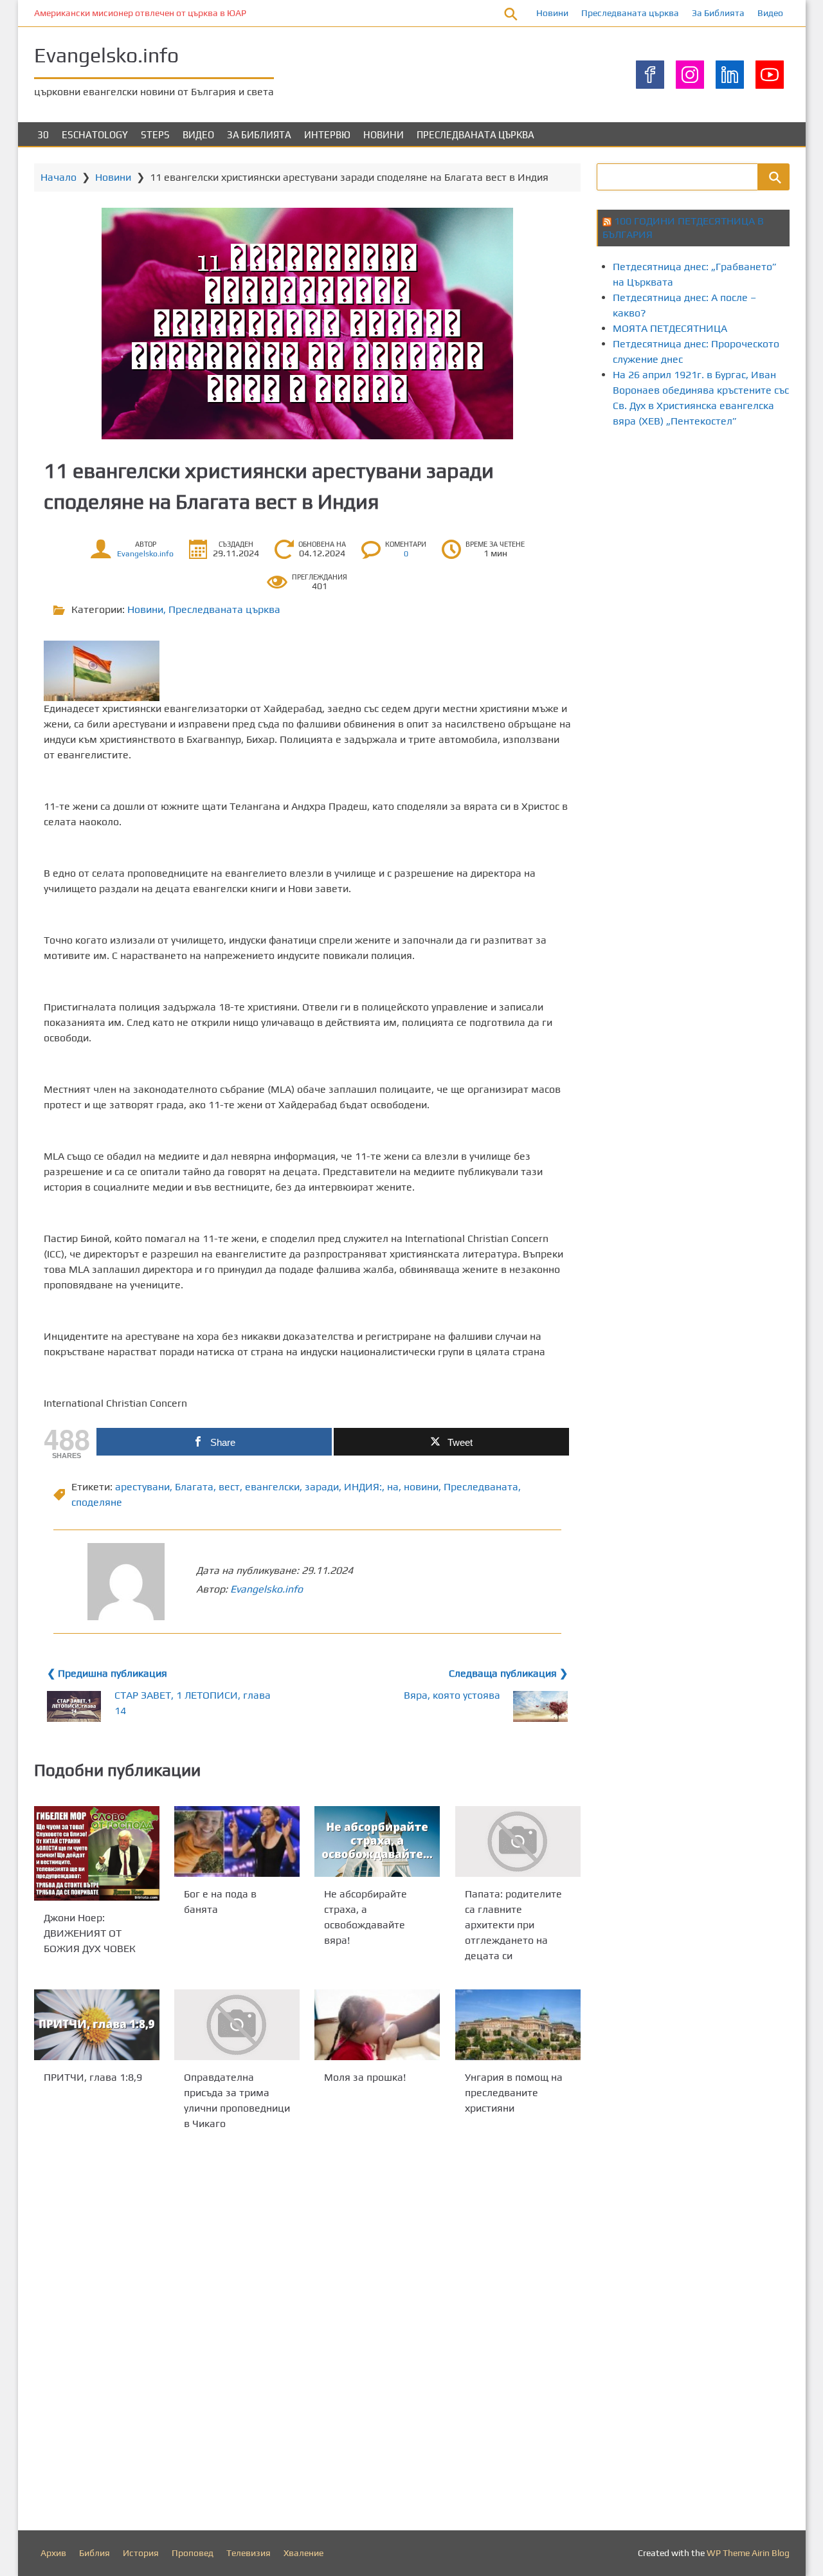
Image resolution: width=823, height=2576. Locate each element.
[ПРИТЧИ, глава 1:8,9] (97, 2025)
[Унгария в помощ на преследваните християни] (518, 2025)
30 (43, 135)
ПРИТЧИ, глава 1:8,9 (93, 2077)
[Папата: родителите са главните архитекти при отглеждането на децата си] (518, 1841)
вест (229, 1487)
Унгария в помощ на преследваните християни (514, 2093)
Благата (194, 1487)
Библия (95, 2553)
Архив (53, 2553)
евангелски (272, 1487)
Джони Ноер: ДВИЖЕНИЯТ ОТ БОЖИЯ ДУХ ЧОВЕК (90, 1933)
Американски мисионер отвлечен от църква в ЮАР (140, 13)
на (393, 1487)
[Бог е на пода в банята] (237, 1841)
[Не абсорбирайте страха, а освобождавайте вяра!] (377, 1841)
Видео (770, 13)
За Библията (718, 13)
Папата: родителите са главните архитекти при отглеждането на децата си (513, 1925)
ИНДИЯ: (363, 1487)
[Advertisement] (710, 549)
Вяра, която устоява (452, 1695)
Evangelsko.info (106, 55)
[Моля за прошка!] (377, 2025)
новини (421, 1487)
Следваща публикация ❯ (508, 1673)
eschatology (95, 135)
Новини (552, 13)
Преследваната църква (630, 13)
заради (322, 1487)
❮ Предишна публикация (107, 1673)
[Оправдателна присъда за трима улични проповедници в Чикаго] (237, 2025)
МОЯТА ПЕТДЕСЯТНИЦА (670, 328)
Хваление (303, 2553)
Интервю (327, 135)
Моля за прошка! (365, 2077)
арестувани (142, 1487)
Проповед (193, 2553)
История (141, 2553)
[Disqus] (307, 2334)
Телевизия (249, 2553)
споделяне (97, 1502)
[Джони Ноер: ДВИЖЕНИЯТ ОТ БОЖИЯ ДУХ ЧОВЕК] (97, 1853)
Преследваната (481, 1487)
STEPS (155, 135)
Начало (59, 177)
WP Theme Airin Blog (748, 2553)
